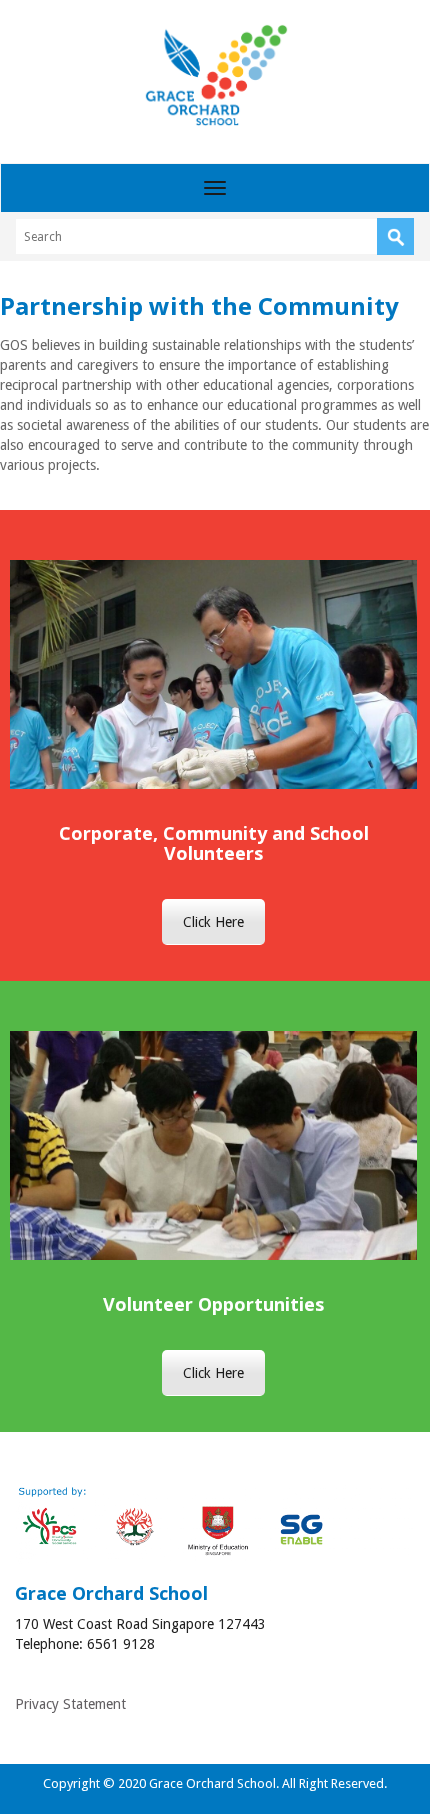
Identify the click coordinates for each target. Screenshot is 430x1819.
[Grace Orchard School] (215, 74)
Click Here (213, 922)
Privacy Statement (70, 1704)
